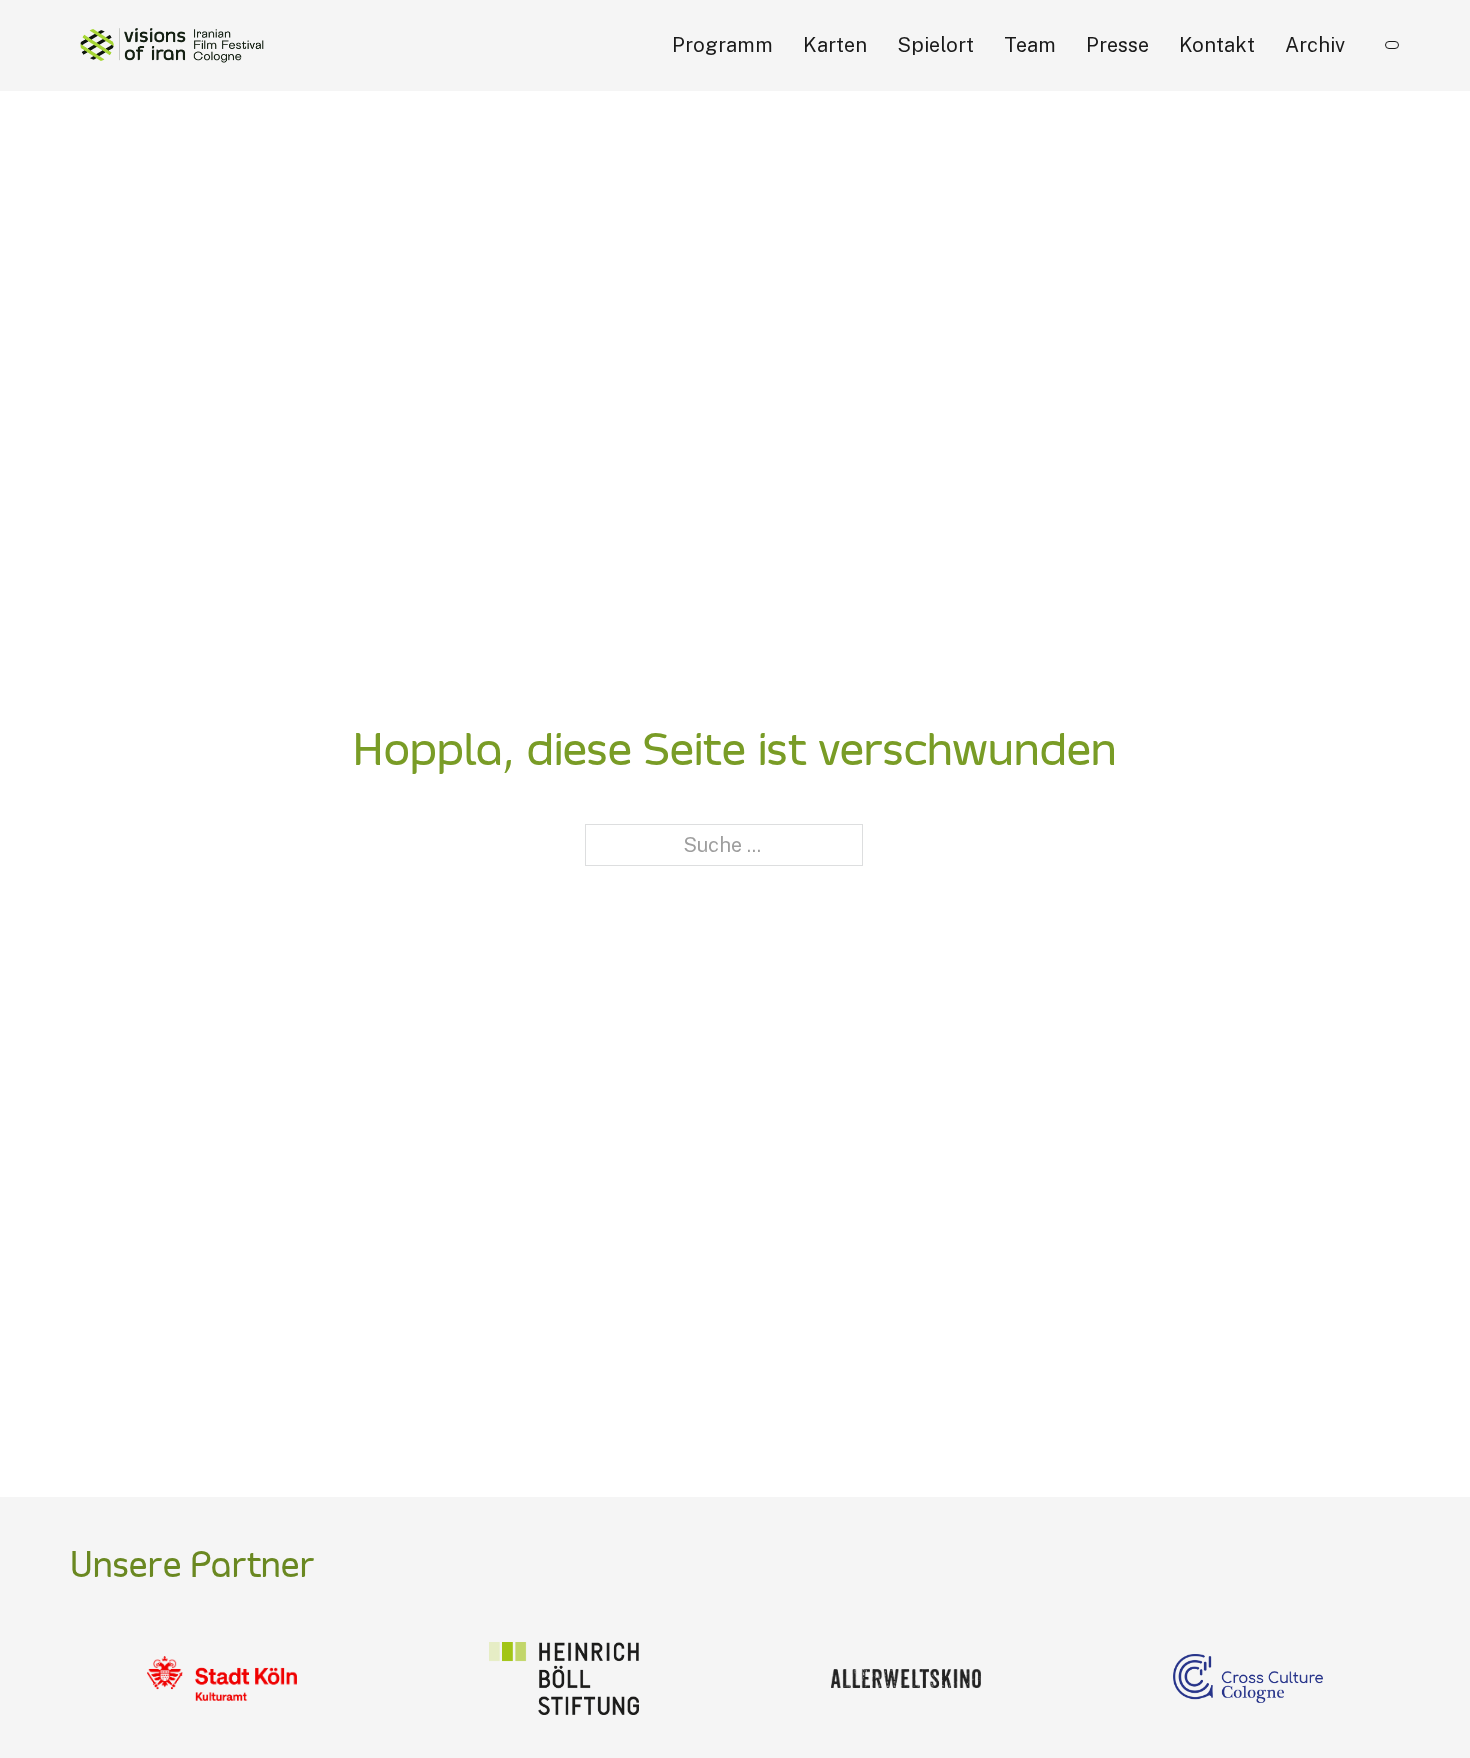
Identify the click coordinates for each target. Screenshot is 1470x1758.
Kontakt (1217, 45)
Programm (722, 45)
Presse (1117, 45)
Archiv (1315, 45)
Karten (835, 45)
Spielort (935, 45)
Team (1030, 45)
